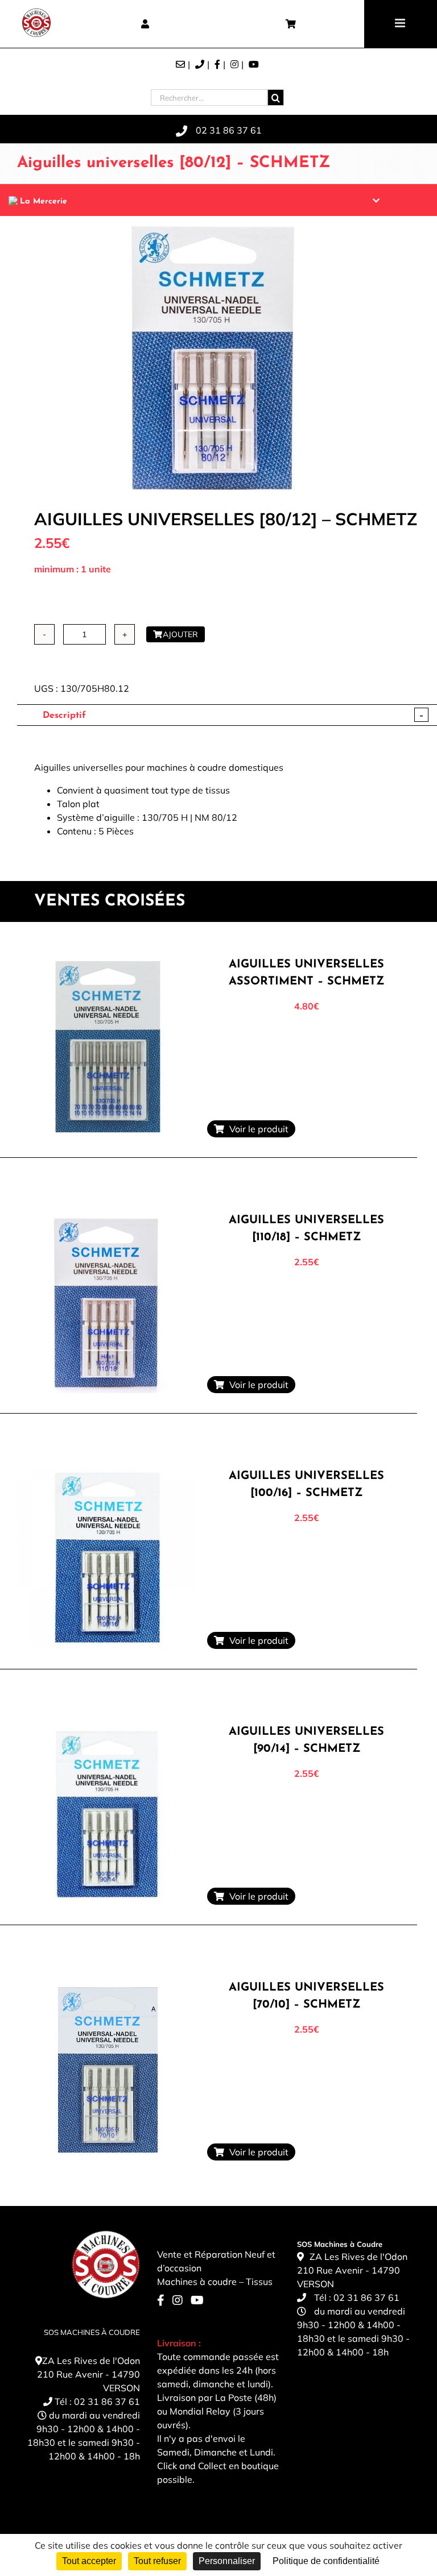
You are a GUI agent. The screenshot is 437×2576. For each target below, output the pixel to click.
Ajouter (180, 634)
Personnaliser (227, 2561)
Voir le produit (257, 1129)
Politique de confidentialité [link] (326, 2561)
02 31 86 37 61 (107, 2402)
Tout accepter (89, 2561)
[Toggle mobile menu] (401, 23)
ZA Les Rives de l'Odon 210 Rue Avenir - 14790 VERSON (88, 2374)
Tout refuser (157, 2561)
